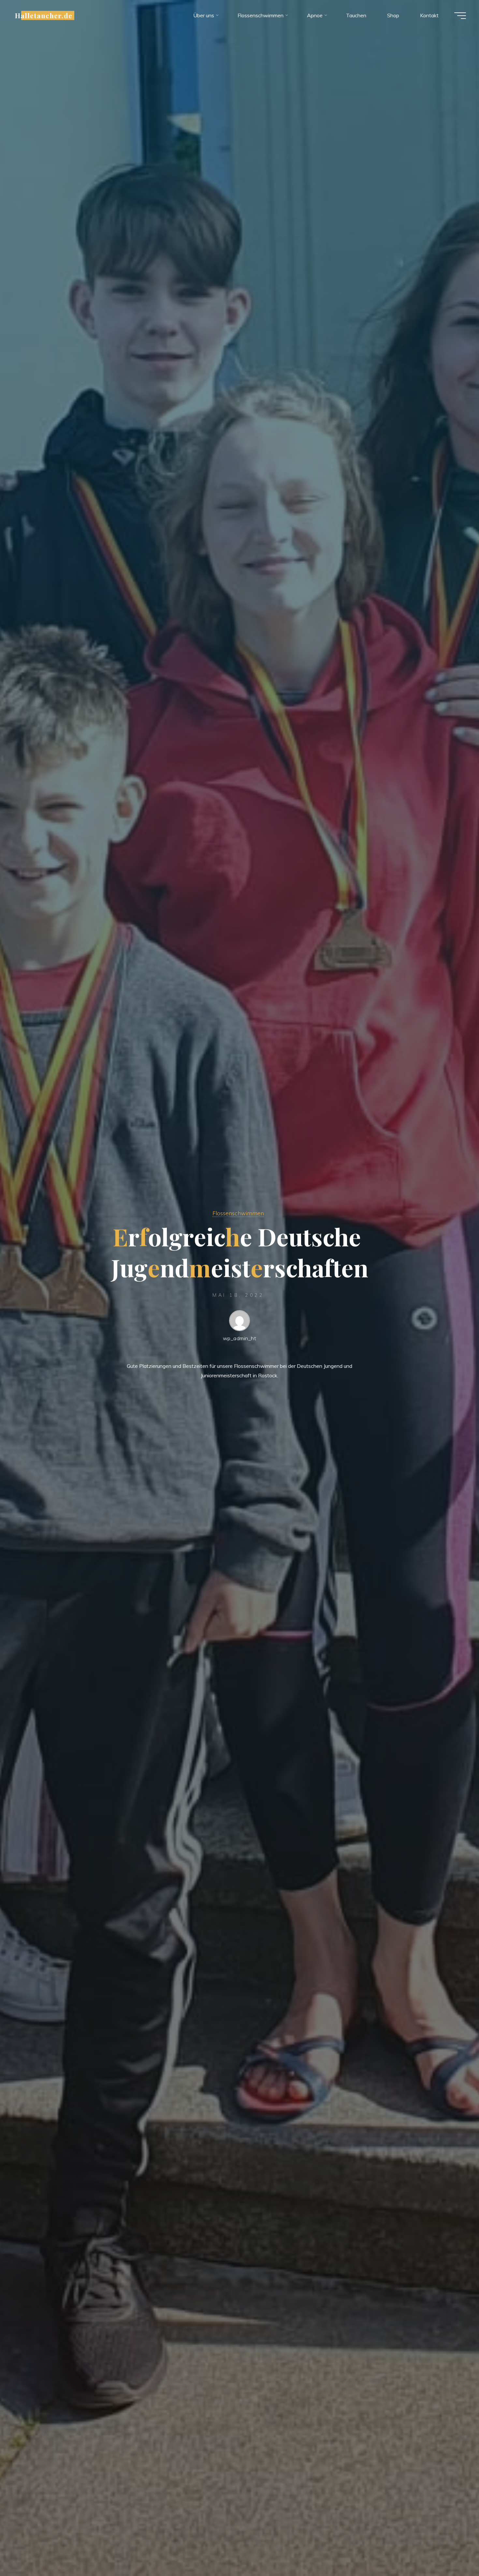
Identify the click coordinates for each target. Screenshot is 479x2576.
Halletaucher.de (44, 15)
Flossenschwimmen (238, 1213)
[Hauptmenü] (460, 16)
